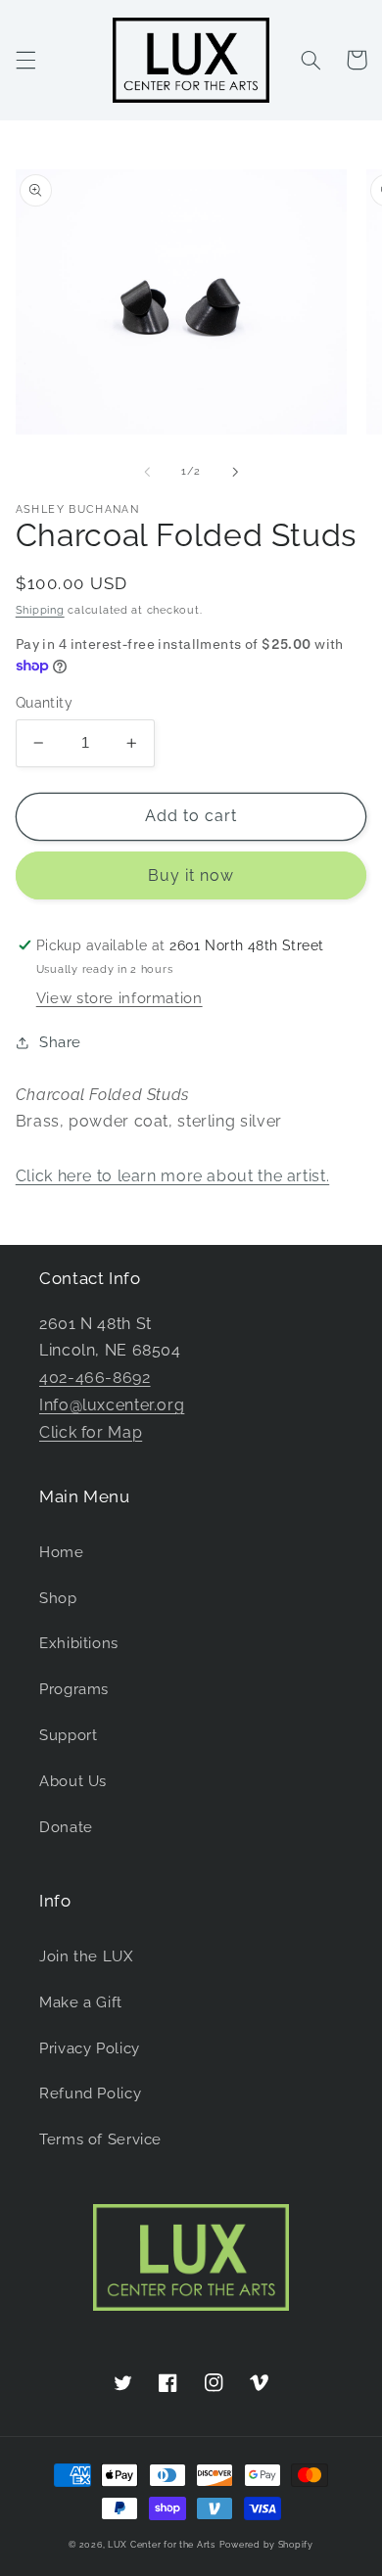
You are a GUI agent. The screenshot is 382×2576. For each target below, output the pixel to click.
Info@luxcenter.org (112, 1405)
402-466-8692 (95, 1378)
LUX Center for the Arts (162, 2545)
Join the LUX (86, 1956)
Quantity (44, 703)
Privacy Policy (90, 2048)
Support (68, 1735)
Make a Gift (81, 2002)
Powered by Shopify (266, 2545)
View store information (119, 998)
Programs (74, 1689)
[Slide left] (147, 472)
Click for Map (91, 1432)
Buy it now (191, 875)
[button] (25, 60)
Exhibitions (79, 1643)
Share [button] (60, 1042)
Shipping (40, 610)
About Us (73, 1781)
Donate (66, 1827)
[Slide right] (235, 472)
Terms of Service (100, 2139)
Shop (58, 1598)
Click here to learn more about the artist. (172, 1176)
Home (62, 1552)
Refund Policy (90, 2093)
